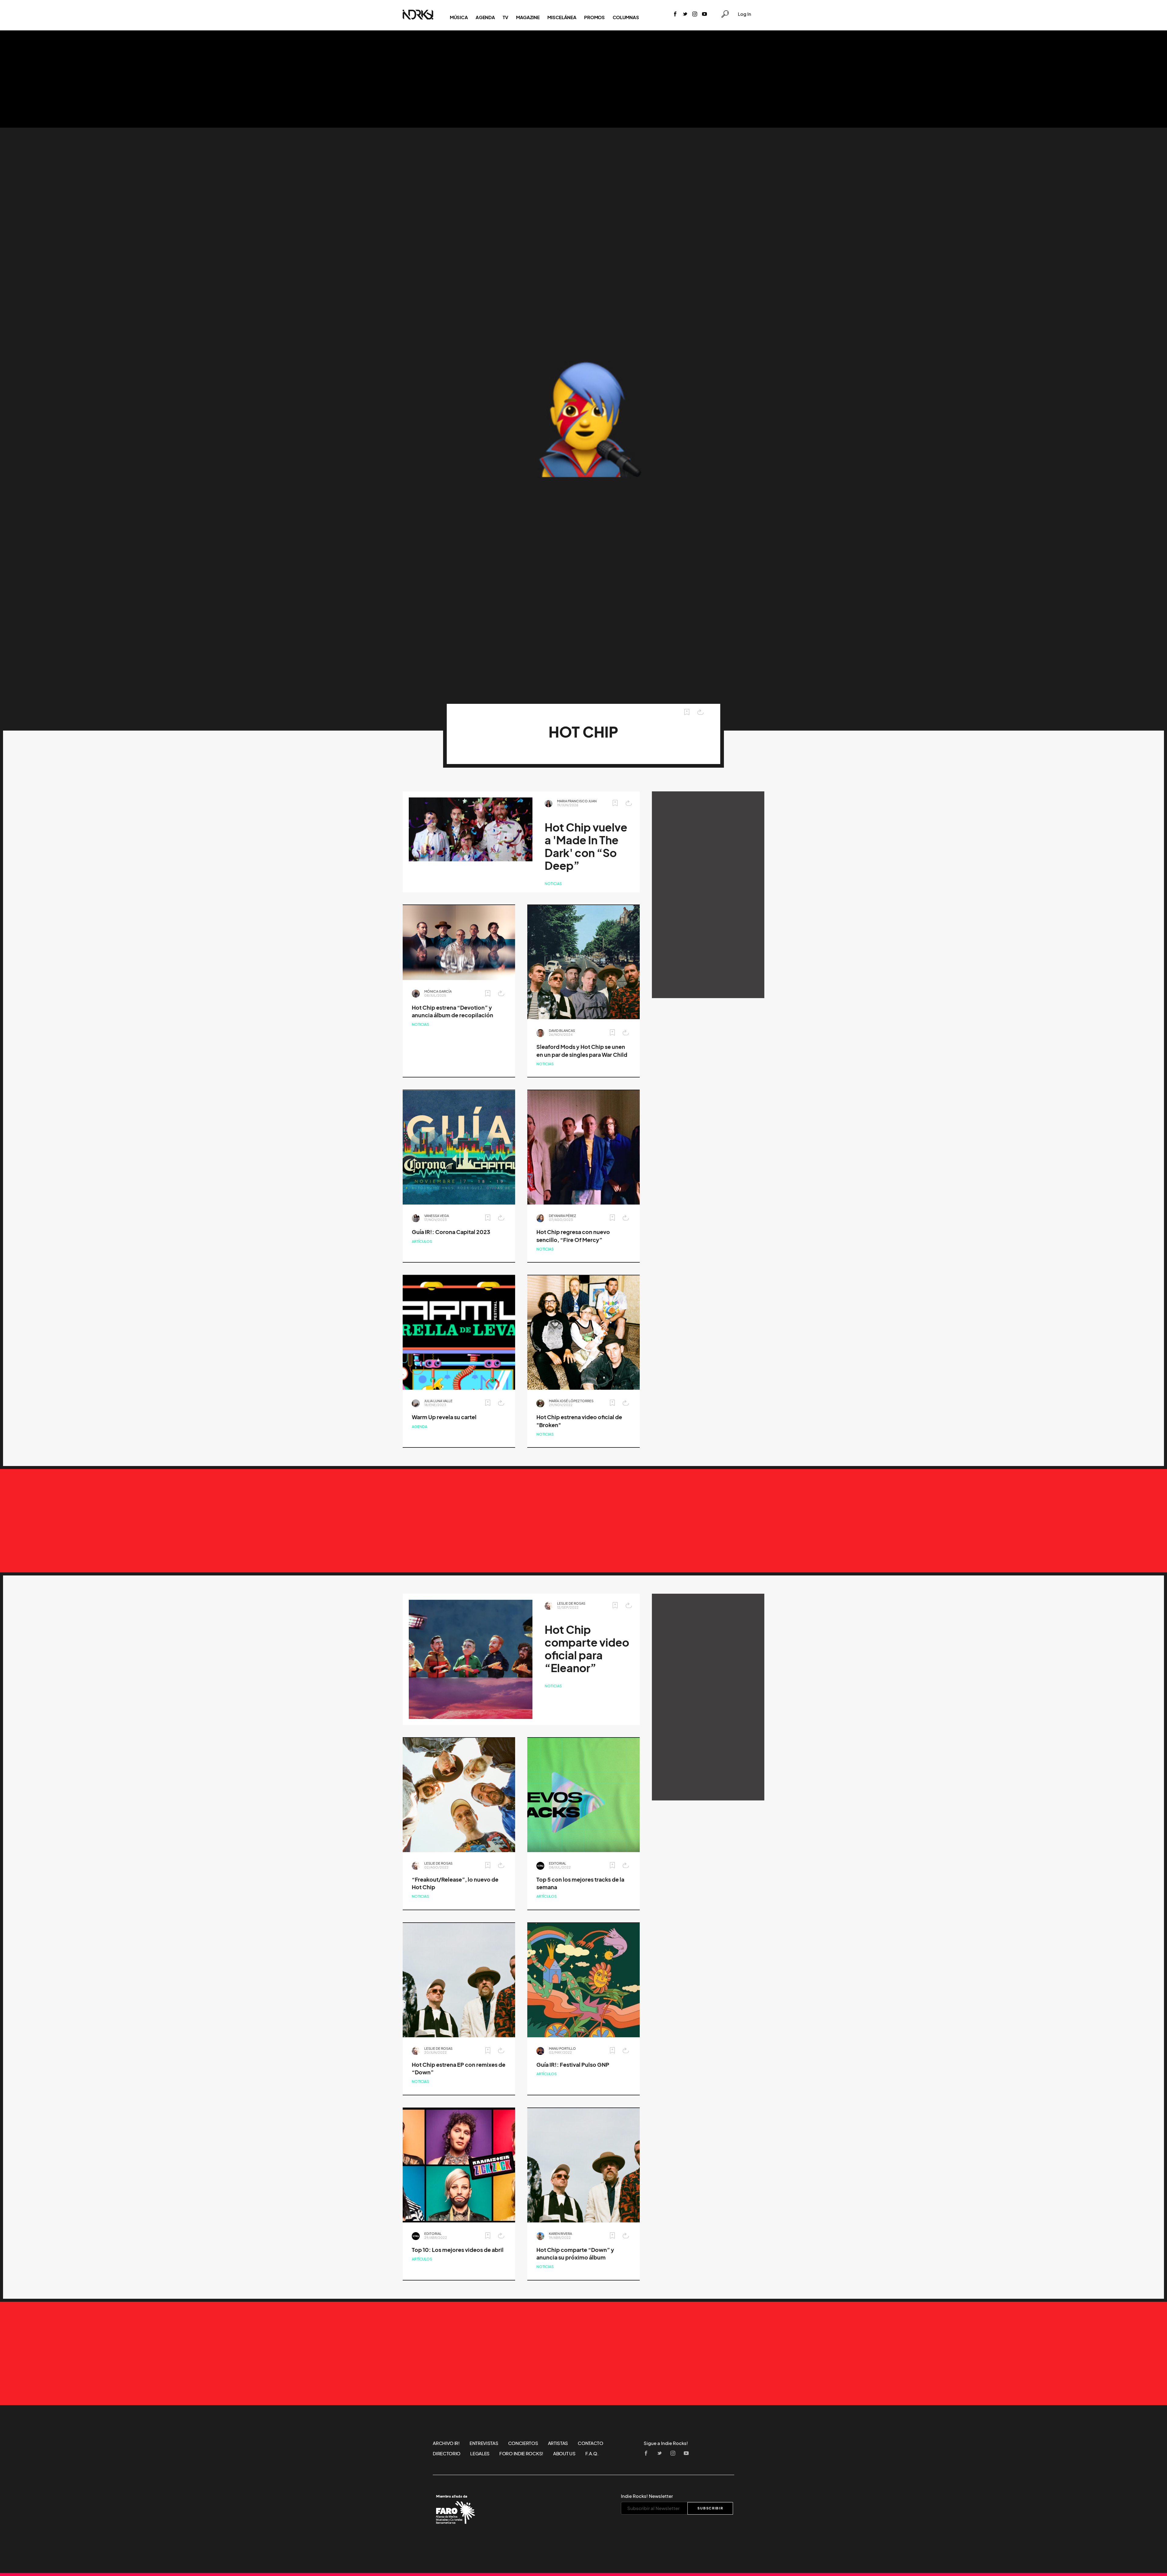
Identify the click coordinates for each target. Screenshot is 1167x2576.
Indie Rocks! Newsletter (647, 2496)
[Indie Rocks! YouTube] (704, 14)
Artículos (422, 1241)
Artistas (558, 2443)
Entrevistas (484, 2443)
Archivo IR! (446, 2443)
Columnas (626, 17)
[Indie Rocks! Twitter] (685, 14)
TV (505, 17)
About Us (564, 2453)
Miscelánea (562, 17)
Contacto (590, 2443)
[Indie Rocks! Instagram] (695, 14)
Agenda (485, 17)
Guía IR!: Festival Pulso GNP (573, 2065)
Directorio (447, 2453)
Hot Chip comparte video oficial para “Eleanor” (587, 1649)
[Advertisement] (583, 79)
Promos (594, 17)
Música (459, 17)
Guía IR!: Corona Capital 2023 (451, 1232)
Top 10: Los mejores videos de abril (458, 2250)
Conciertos (523, 2443)
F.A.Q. (592, 2453)
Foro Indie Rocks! (521, 2453)
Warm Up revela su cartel (444, 1417)
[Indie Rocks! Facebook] (675, 14)
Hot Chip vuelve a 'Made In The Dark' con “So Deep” (586, 847)
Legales (480, 2453)
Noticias (553, 884)
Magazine (528, 17)
